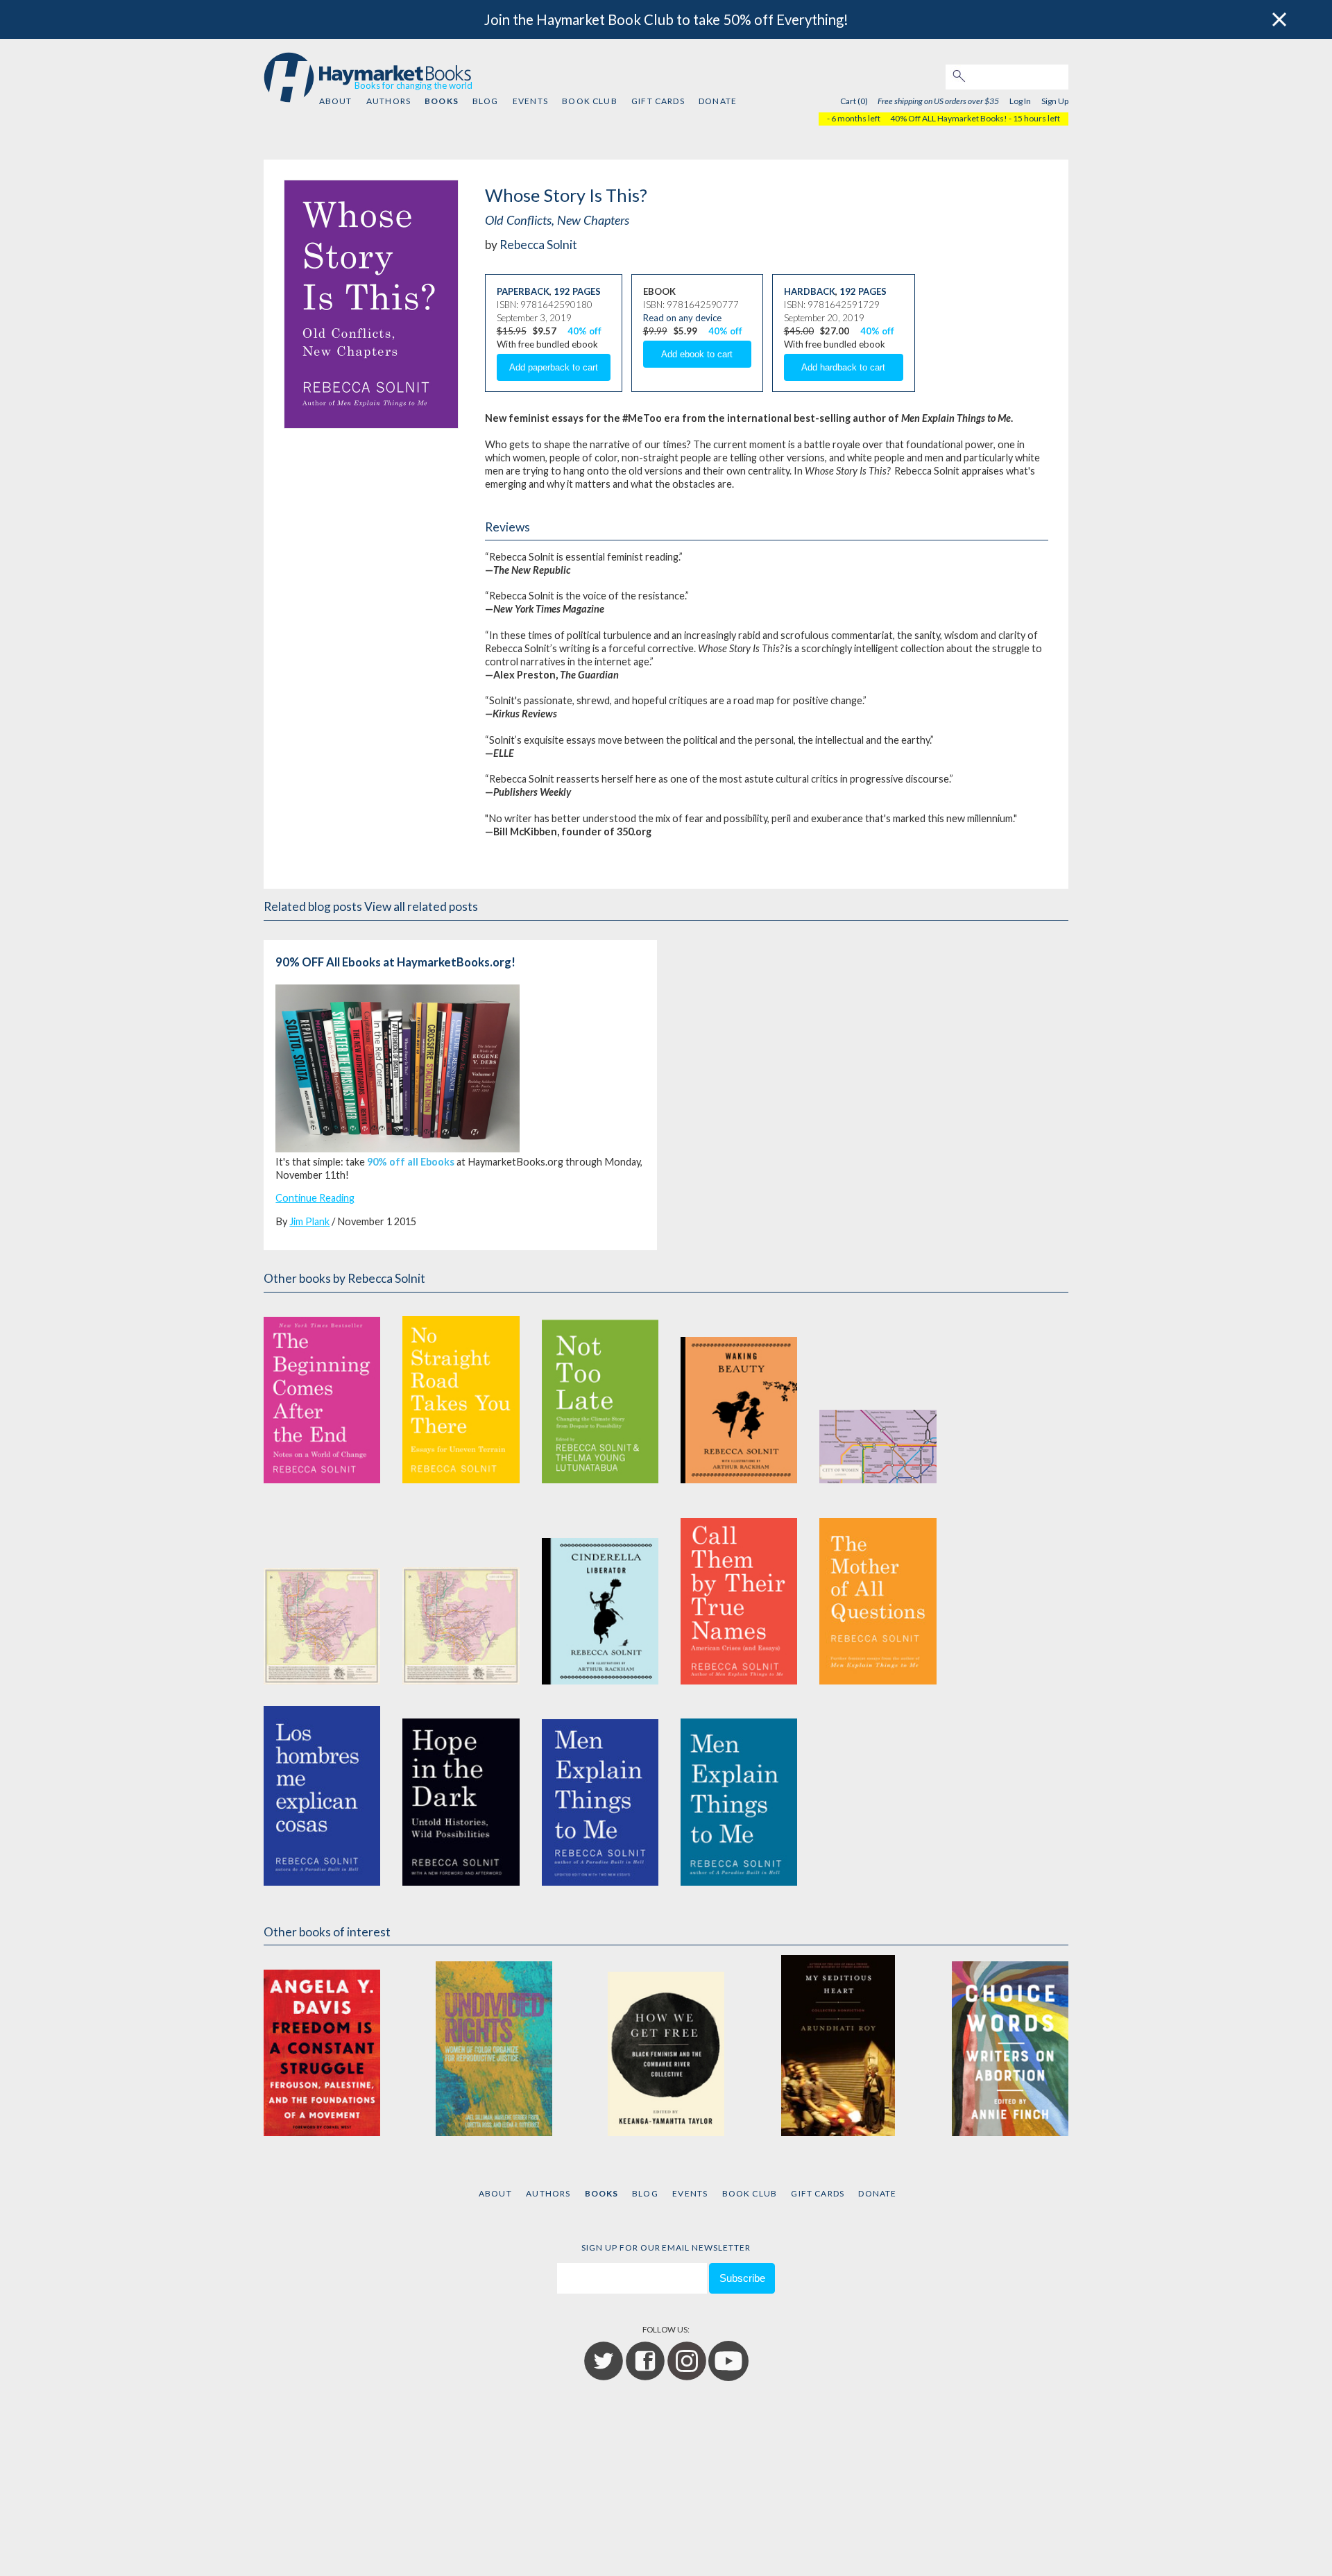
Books (441, 101)
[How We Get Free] (666, 2046)
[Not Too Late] (600, 1393)
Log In (1020, 101)
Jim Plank (309, 1221)
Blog (486, 101)
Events (530, 101)
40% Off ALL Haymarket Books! (949, 118)
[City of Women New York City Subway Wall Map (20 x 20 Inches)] (322, 1594)
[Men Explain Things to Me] (739, 1795)
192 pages (577, 291)
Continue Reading (315, 1198)
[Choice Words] (1010, 2046)
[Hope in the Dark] (461, 1795)
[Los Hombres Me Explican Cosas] (322, 1795)
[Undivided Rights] (494, 2046)
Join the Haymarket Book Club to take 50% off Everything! (666, 19)
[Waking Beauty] (739, 1393)
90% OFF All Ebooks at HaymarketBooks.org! (395, 962)
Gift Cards (658, 101)
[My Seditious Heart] (838, 2046)
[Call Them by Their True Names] (739, 1594)
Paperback (523, 291)
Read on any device (682, 318)
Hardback (810, 291)
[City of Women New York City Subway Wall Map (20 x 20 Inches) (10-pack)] (461, 1594)
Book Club (589, 101)
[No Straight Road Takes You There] (461, 1393)
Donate (718, 101)
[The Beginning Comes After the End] (322, 1393)
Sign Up (1055, 101)
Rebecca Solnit (538, 245)
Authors (388, 101)
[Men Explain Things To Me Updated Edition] (600, 1795)
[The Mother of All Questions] (878, 1594)
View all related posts (421, 906)
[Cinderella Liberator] (600, 1594)
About (336, 101)
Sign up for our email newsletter (666, 2247)
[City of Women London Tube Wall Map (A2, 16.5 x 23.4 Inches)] (878, 1393)
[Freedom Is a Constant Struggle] (322, 2046)
